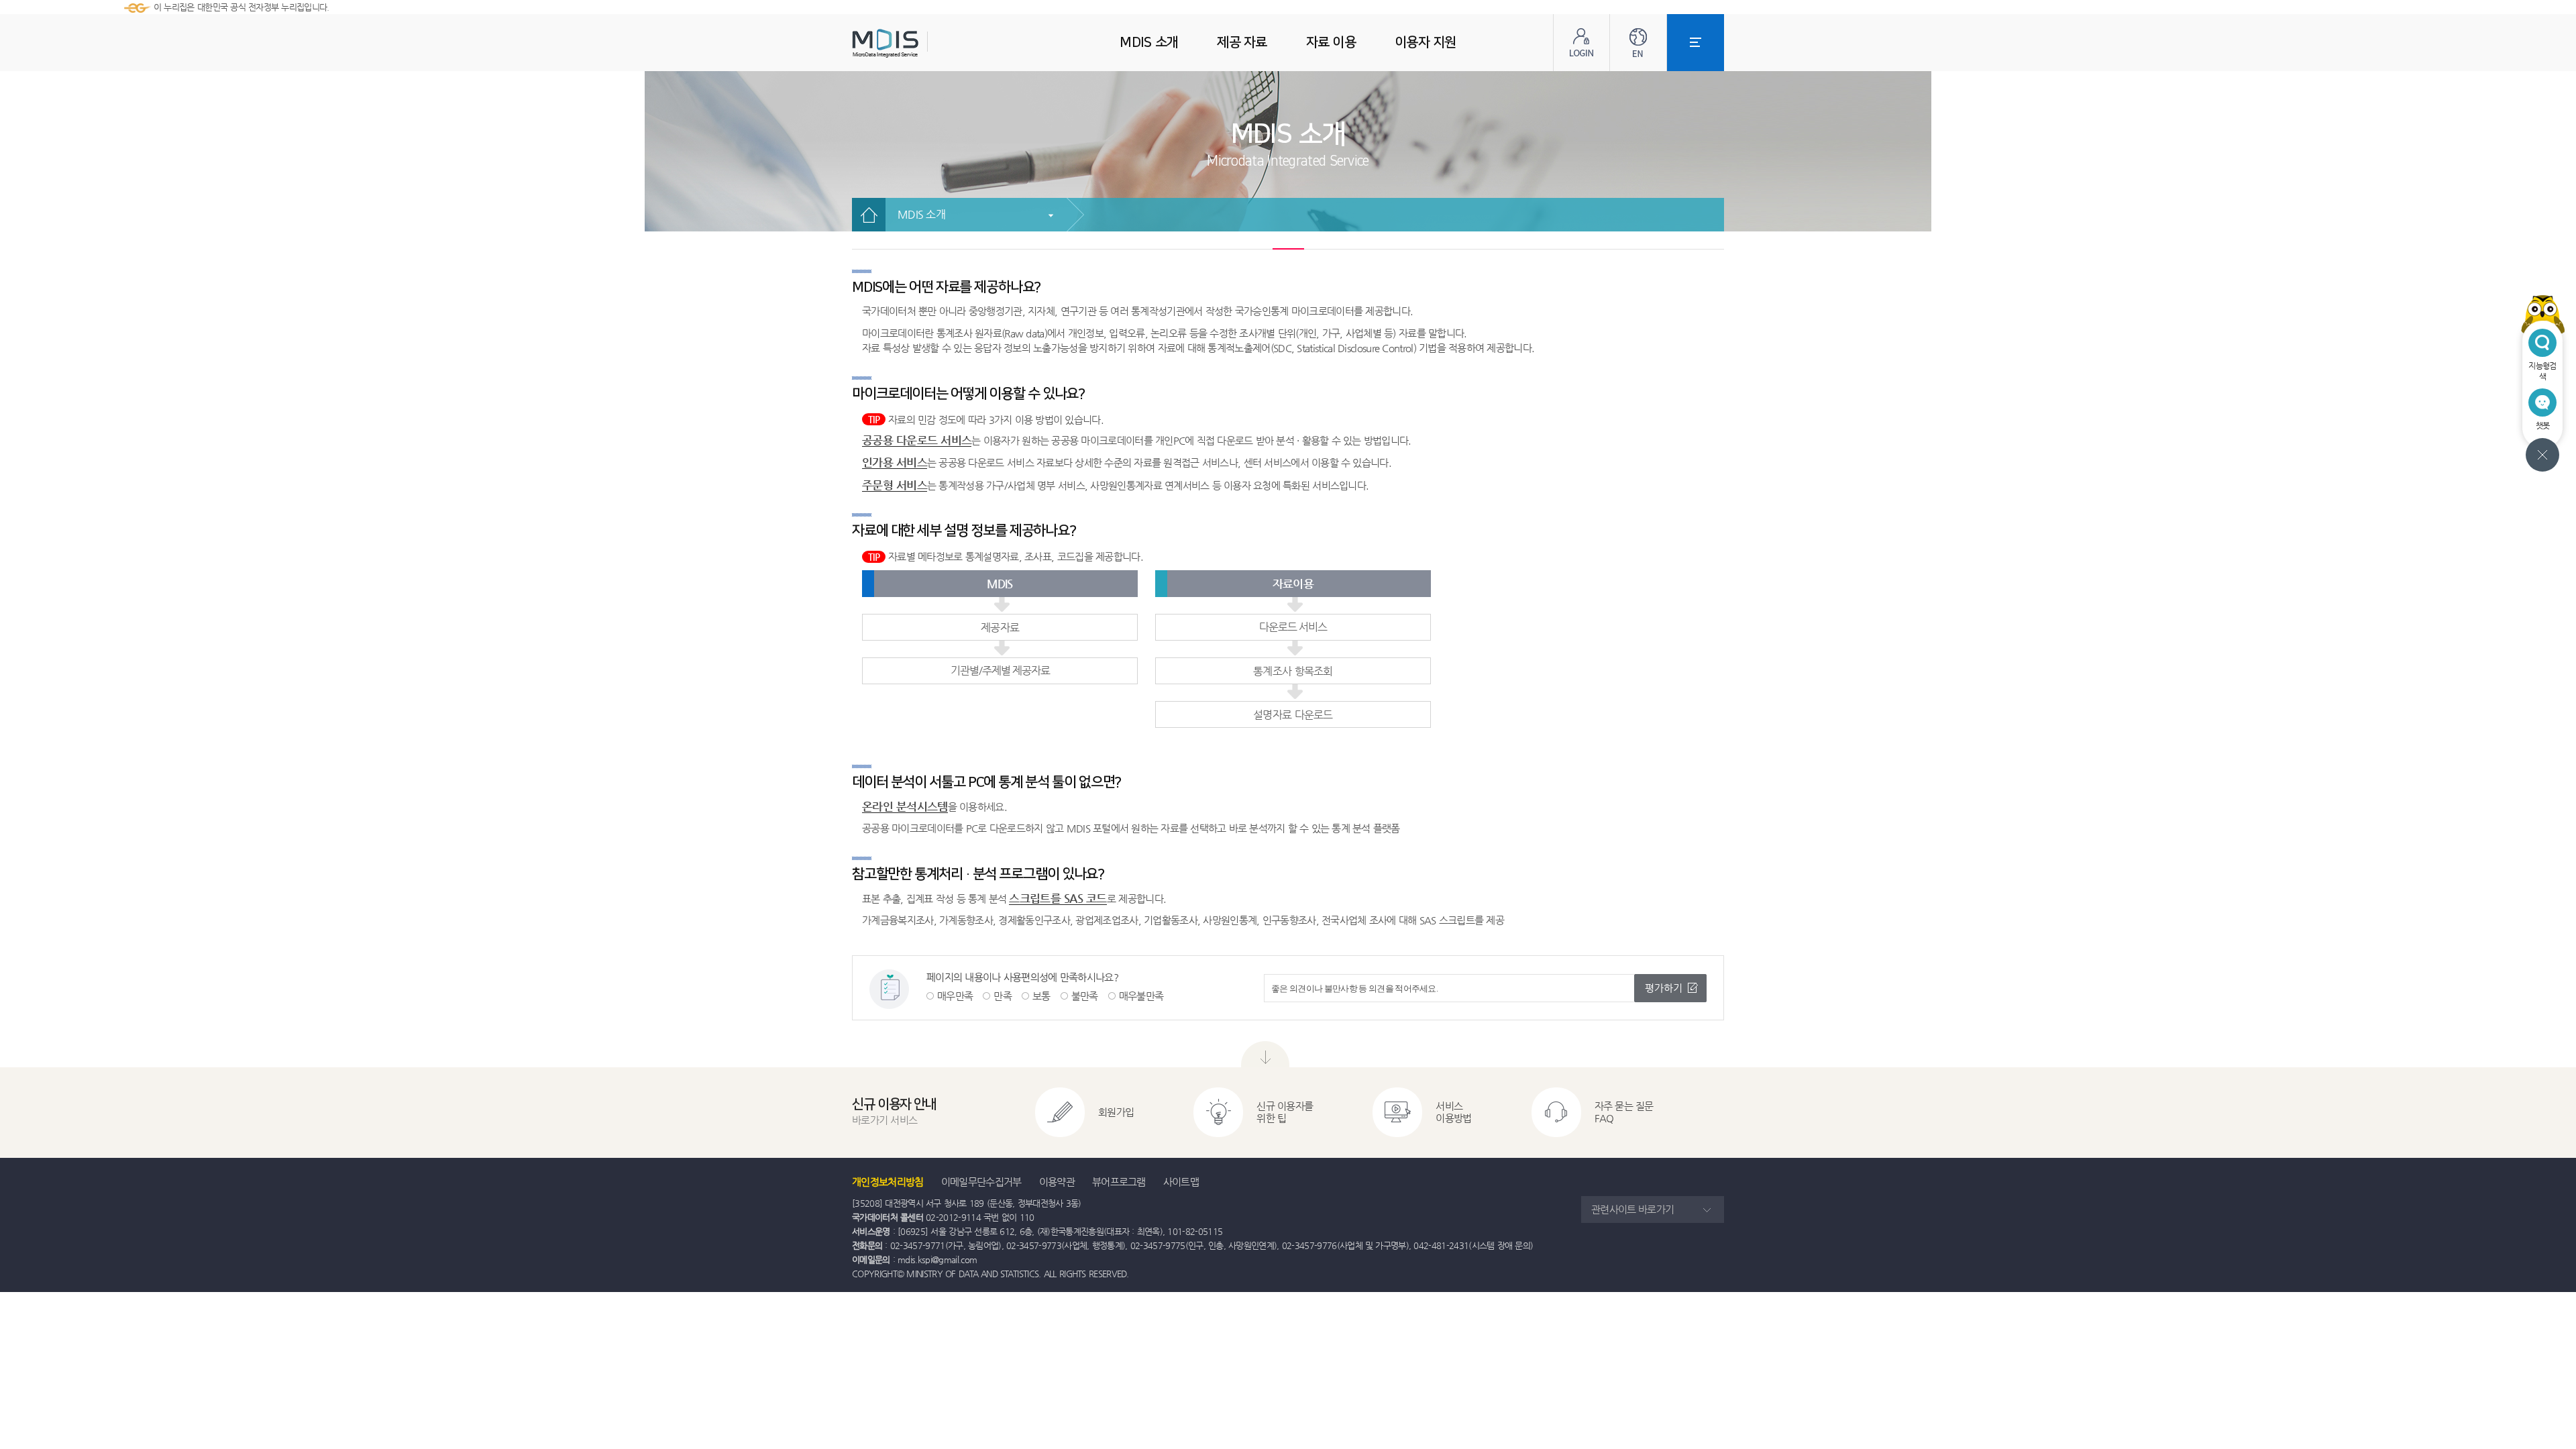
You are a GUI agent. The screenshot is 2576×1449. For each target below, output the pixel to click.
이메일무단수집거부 (981, 1182)
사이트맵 (1181, 1182)
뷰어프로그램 (1119, 1182)
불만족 (1085, 996)
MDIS (919, 43)
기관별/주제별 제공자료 (1000, 670)
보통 (1041, 996)
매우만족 (955, 996)
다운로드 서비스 (1293, 627)
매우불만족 (1141, 996)
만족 (1003, 996)
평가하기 (1664, 988)
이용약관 (1057, 1182)
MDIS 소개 (921, 214)
